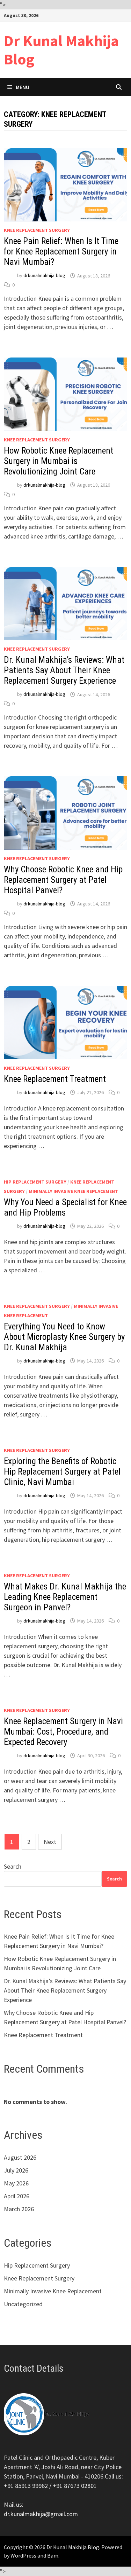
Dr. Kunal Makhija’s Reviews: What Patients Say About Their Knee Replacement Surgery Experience (64, 670)
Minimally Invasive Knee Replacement (73, 1191)
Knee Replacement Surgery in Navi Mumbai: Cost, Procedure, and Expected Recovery (63, 1732)
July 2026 (16, 2170)
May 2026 (16, 2183)
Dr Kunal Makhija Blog (61, 50)
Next (50, 1842)
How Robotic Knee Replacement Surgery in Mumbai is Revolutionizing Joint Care (59, 461)
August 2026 (20, 2157)
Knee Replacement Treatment (55, 1079)
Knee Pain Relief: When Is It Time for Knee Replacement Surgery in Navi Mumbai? (61, 252)
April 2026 (17, 2196)
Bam (53, 2555)
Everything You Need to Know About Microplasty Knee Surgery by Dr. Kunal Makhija (64, 1337)
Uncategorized (23, 2304)
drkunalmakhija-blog (44, 276)
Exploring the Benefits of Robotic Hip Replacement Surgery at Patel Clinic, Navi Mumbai (62, 1472)
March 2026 (19, 2209)
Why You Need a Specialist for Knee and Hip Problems (65, 1207)
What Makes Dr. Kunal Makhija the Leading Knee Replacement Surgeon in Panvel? (65, 1597)
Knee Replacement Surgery (37, 230)
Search (13, 1866)
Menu (23, 87)
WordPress (23, 2555)
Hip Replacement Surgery (35, 1182)
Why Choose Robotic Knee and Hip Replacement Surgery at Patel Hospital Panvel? (63, 880)
